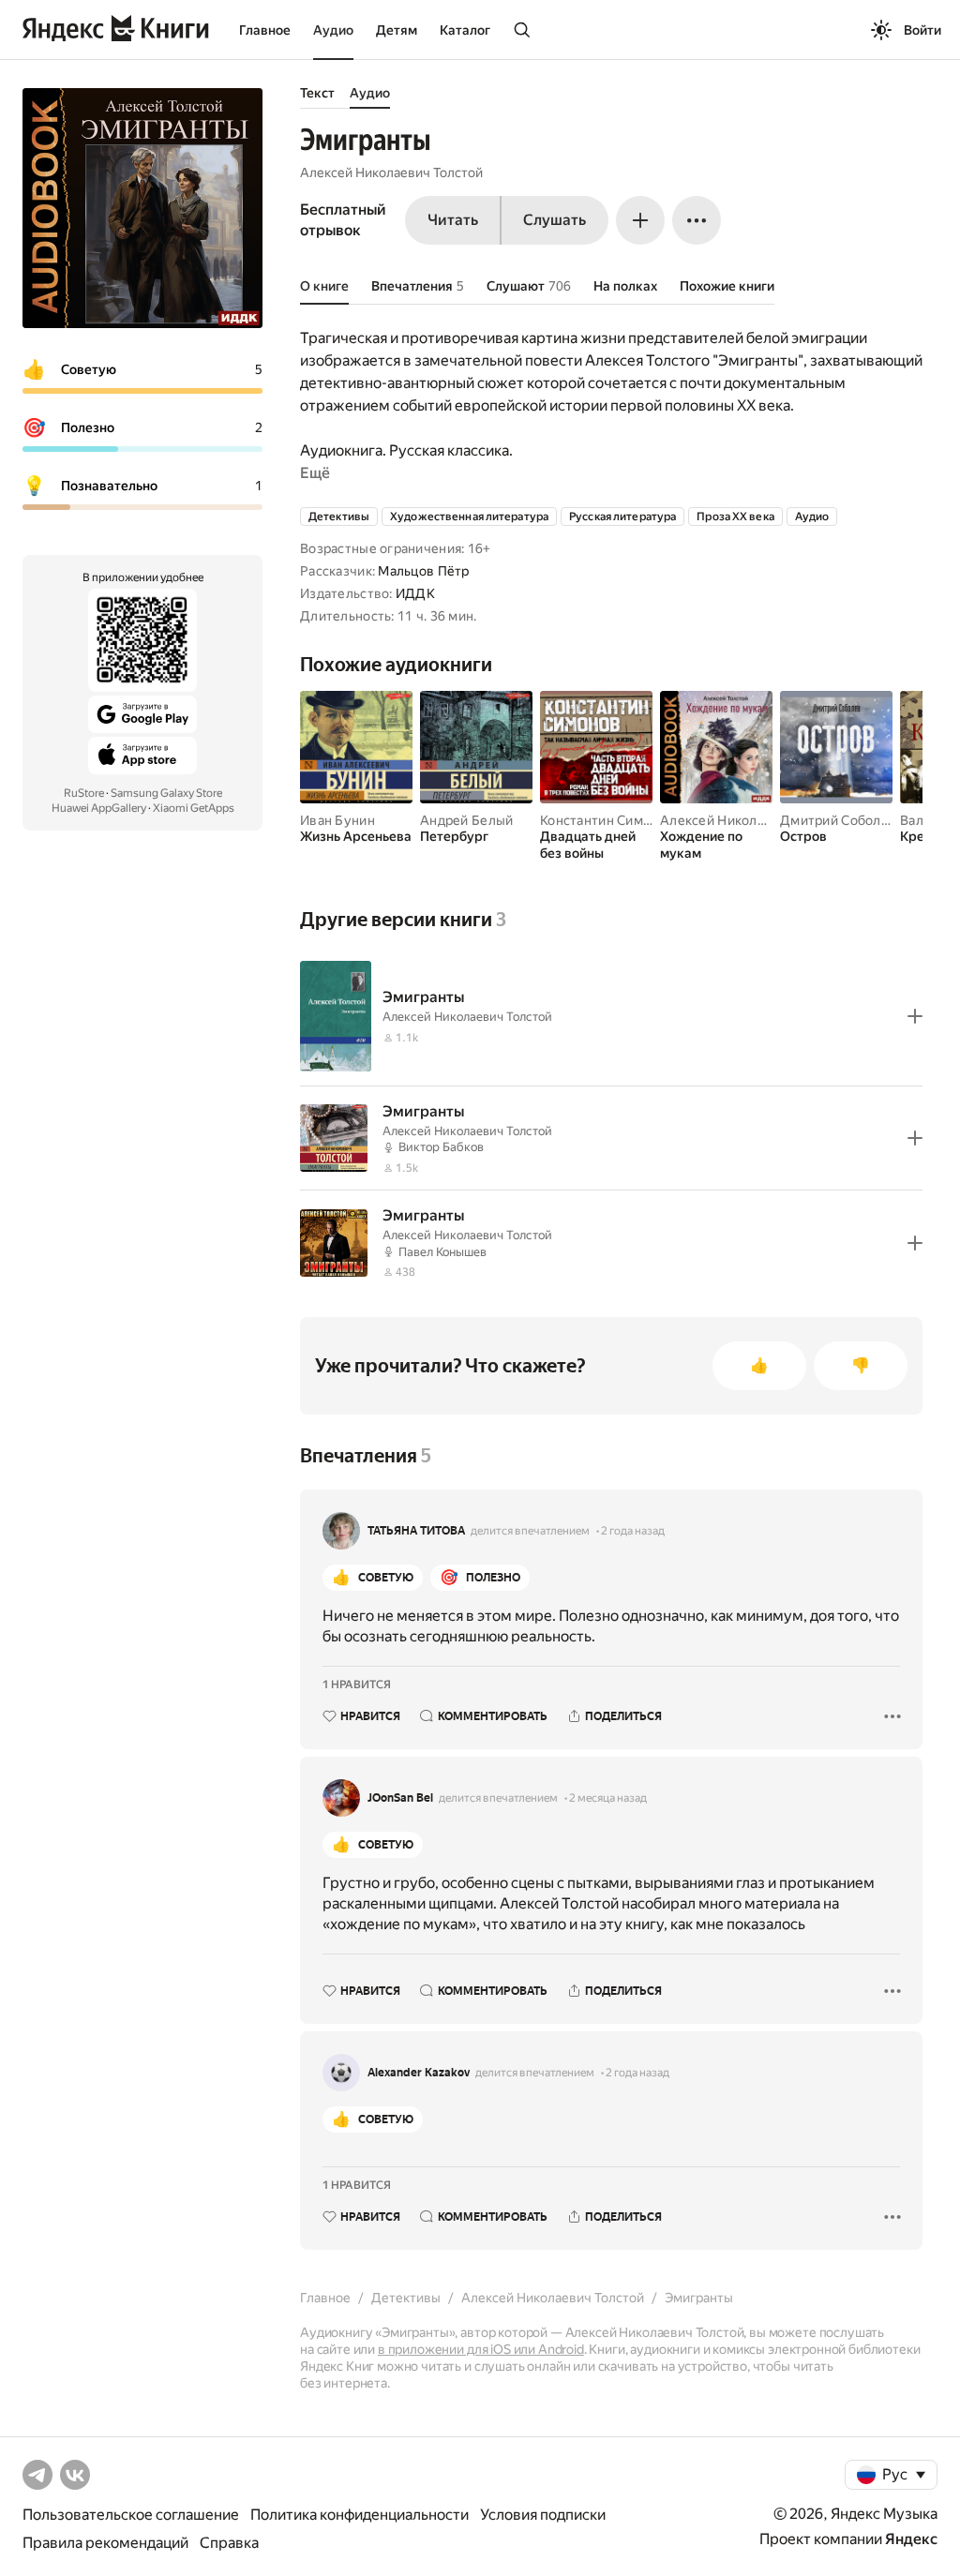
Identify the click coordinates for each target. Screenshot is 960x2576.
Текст (317, 93)
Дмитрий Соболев (838, 820)
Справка (229, 2543)
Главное (265, 30)
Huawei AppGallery (99, 808)
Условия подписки (543, 2515)
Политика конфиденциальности (360, 2515)
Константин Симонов (607, 820)
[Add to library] (915, 1016)
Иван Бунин (337, 820)
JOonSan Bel (400, 1798)
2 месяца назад (608, 1798)
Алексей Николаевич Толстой (391, 172)
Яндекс (911, 2539)
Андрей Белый (466, 820)
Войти (922, 30)
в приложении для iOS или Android (481, 2349)
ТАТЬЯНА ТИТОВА (416, 1531)
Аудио (333, 30)
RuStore (84, 793)
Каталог (465, 30)
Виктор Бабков (441, 1147)
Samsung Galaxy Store (166, 793)
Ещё (315, 473)
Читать (453, 220)
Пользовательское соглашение (131, 2515)
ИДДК (415, 593)
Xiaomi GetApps (194, 808)
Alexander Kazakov (419, 2073)
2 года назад (633, 1531)
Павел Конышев (442, 1252)
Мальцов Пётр (423, 571)
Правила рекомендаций (105, 2543)
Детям (397, 30)
